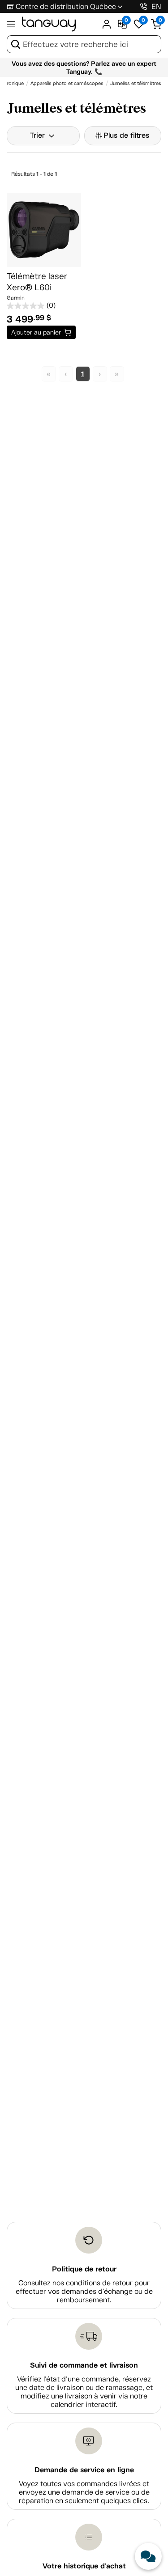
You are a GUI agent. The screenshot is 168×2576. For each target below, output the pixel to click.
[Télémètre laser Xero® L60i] (44, 230)
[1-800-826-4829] (144, 6)
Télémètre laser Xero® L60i (37, 282)
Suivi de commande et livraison (84, 2365)
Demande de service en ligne (84, 2470)
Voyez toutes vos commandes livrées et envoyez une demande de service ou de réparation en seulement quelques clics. (84, 2492)
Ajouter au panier (36, 332)
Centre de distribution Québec (66, 6)
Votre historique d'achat (84, 2566)
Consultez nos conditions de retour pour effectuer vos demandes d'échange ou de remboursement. (84, 2291)
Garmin (16, 298)
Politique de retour (84, 2269)
